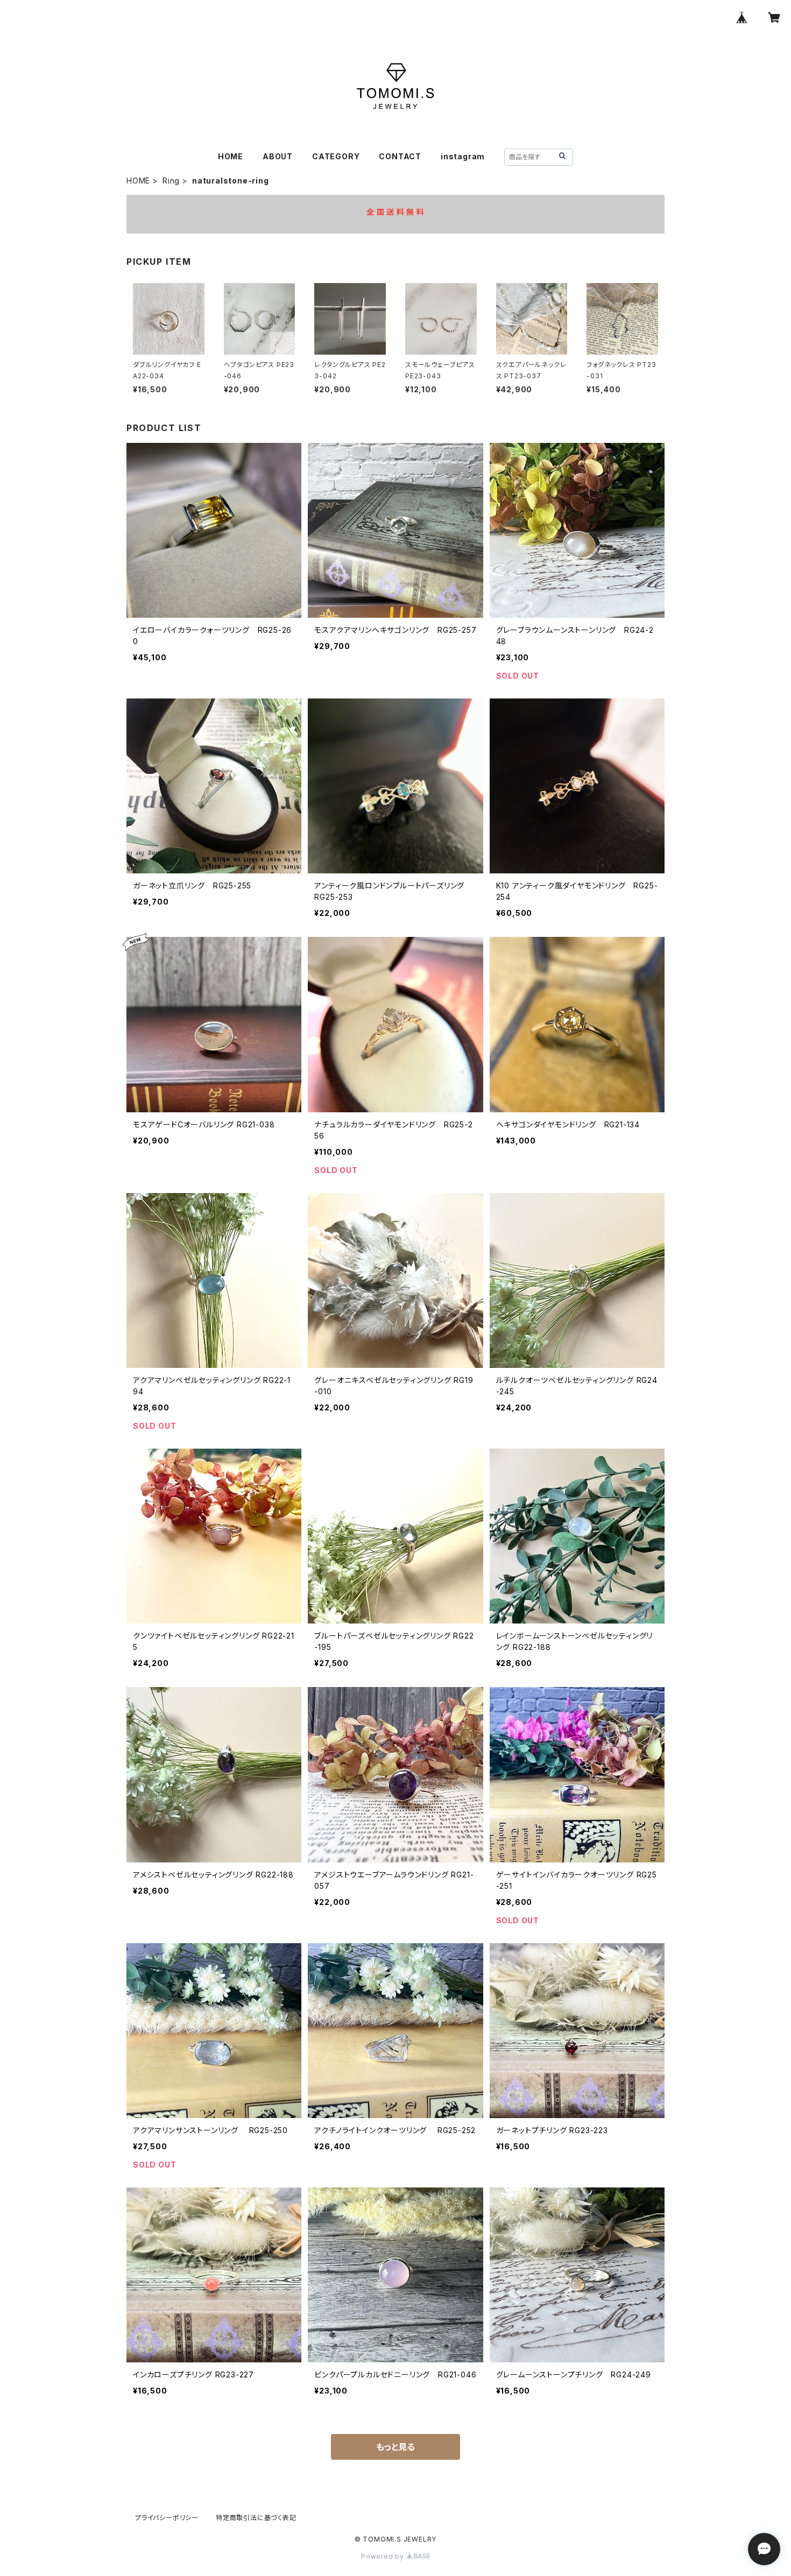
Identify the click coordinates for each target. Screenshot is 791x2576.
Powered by (384, 2556)
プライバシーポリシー (167, 2518)
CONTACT (400, 156)
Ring (171, 181)
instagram (463, 156)
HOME (231, 156)
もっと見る (395, 2447)
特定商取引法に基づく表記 (256, 2518)
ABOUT (278, 156)
